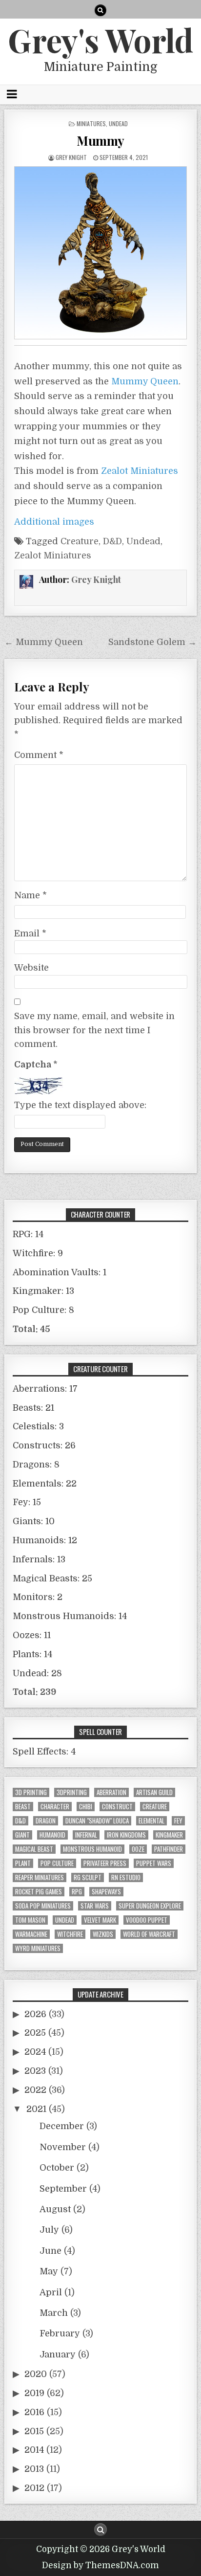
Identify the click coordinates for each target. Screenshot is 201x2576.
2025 (35, 2033)
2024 (35, 2052)
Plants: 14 (32, 1654)
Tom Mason (30, 1920)
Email (30, 933)
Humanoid (52, 1835)
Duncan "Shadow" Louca (97, 1821)
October (57, 2168)
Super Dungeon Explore (150, 1906)
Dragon (46, 1821)
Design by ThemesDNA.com (100, 2565)
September (63, 2189)
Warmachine (31, 1934)
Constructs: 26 (44, 1445)
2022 (35, 2090)
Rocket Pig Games (39, 1892)
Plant (23, 1863)
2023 (35, 2071)
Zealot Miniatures (140, 471)
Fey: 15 (27, 1502)
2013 (34, 2469)
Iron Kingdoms (126, 1835)
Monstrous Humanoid (92, 1849)
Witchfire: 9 (38, 1253)
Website (31, 968)
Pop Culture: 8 (43, 1310)
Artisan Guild (154, 1792)
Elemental (151, 1821)
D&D (112, 541)
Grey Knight (71, 157)
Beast (23, 1807)
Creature (80, 541)
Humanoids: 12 (45, 1540)
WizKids (103, 1934)
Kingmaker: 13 (43, 1291)
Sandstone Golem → (152, 642)
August (55, 2209)
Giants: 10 (34, 1521)
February (60, 2333)
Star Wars (95, 1906)
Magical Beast (34, 1849)
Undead (118, 123)
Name (30, 895)
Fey (178, 1821)
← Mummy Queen (44, 642)
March (54, 2313)
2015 (34, 2431)
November (63, 2147)
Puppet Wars (154, 1863)
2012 (34, 2488)
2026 (35, 2014)
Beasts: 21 (33, 1408)
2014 (34, 2450)
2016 (34, 2412)
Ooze (138, 1849)
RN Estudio (126, 1877)
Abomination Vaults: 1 (60, 1272)
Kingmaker (169, 1835)
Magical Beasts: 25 (52, 1578)
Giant (22, 1835)
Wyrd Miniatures (38, 1948)
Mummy (100, 141)
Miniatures (91, 123)
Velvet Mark (100, 1920)
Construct (117, 1807)
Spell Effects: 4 (44, 1752)
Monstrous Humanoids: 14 (70, 1616)
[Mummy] (100, 253)
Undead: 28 (37, 1673)
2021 (36, 2109)
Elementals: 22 (45, 1484)
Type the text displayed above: (80, 1105)
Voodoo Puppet (147, 1920)
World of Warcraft (149, 1934)
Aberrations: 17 (45, 1389)
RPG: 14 (28, 1234)
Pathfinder (169, 1849)
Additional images (54, 522)
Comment (39, 755)
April (51, 2292)
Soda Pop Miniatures (43, 1906)
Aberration (111, 1792)
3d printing (31, 1792)
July (49, 2230)
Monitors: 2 (38, 1597)
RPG (77, 1892)
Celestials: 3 (38, 1426)
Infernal (86, 1835)
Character (55, 1807)
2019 (34, 2393)
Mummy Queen (145, 381)
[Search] (100, 10)
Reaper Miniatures (40, 1877)
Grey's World (100, 40)
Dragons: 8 (36, 1465)
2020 (36, 2374)
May (49, 2271)
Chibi (86, 1807)
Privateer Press (105, 1863)
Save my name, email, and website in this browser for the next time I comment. (94, 1030)
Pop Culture (57, 1863)
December (62, 2126)
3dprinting (72, 1792)
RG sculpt (88, 1877)
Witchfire (70, 1934)
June (50, 2251)
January (58, 2354)
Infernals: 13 (39, 1559)
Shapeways (106, 1892)
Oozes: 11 (32, 1635)
